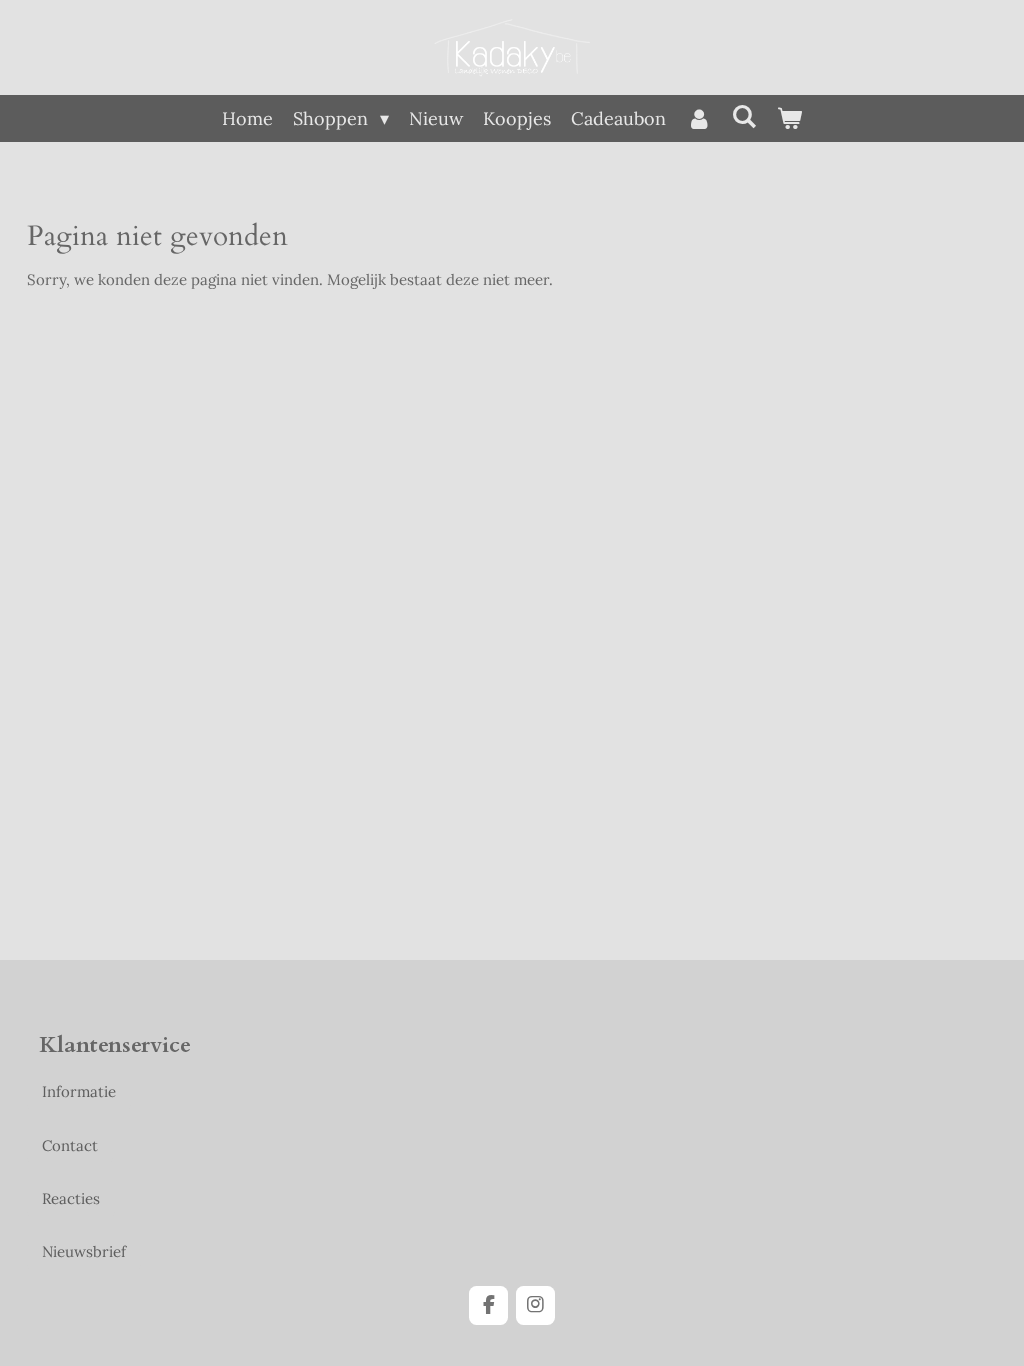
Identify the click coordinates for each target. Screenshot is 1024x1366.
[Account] (698, 118)
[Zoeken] (744, 116)
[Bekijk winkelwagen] (789, 118)
